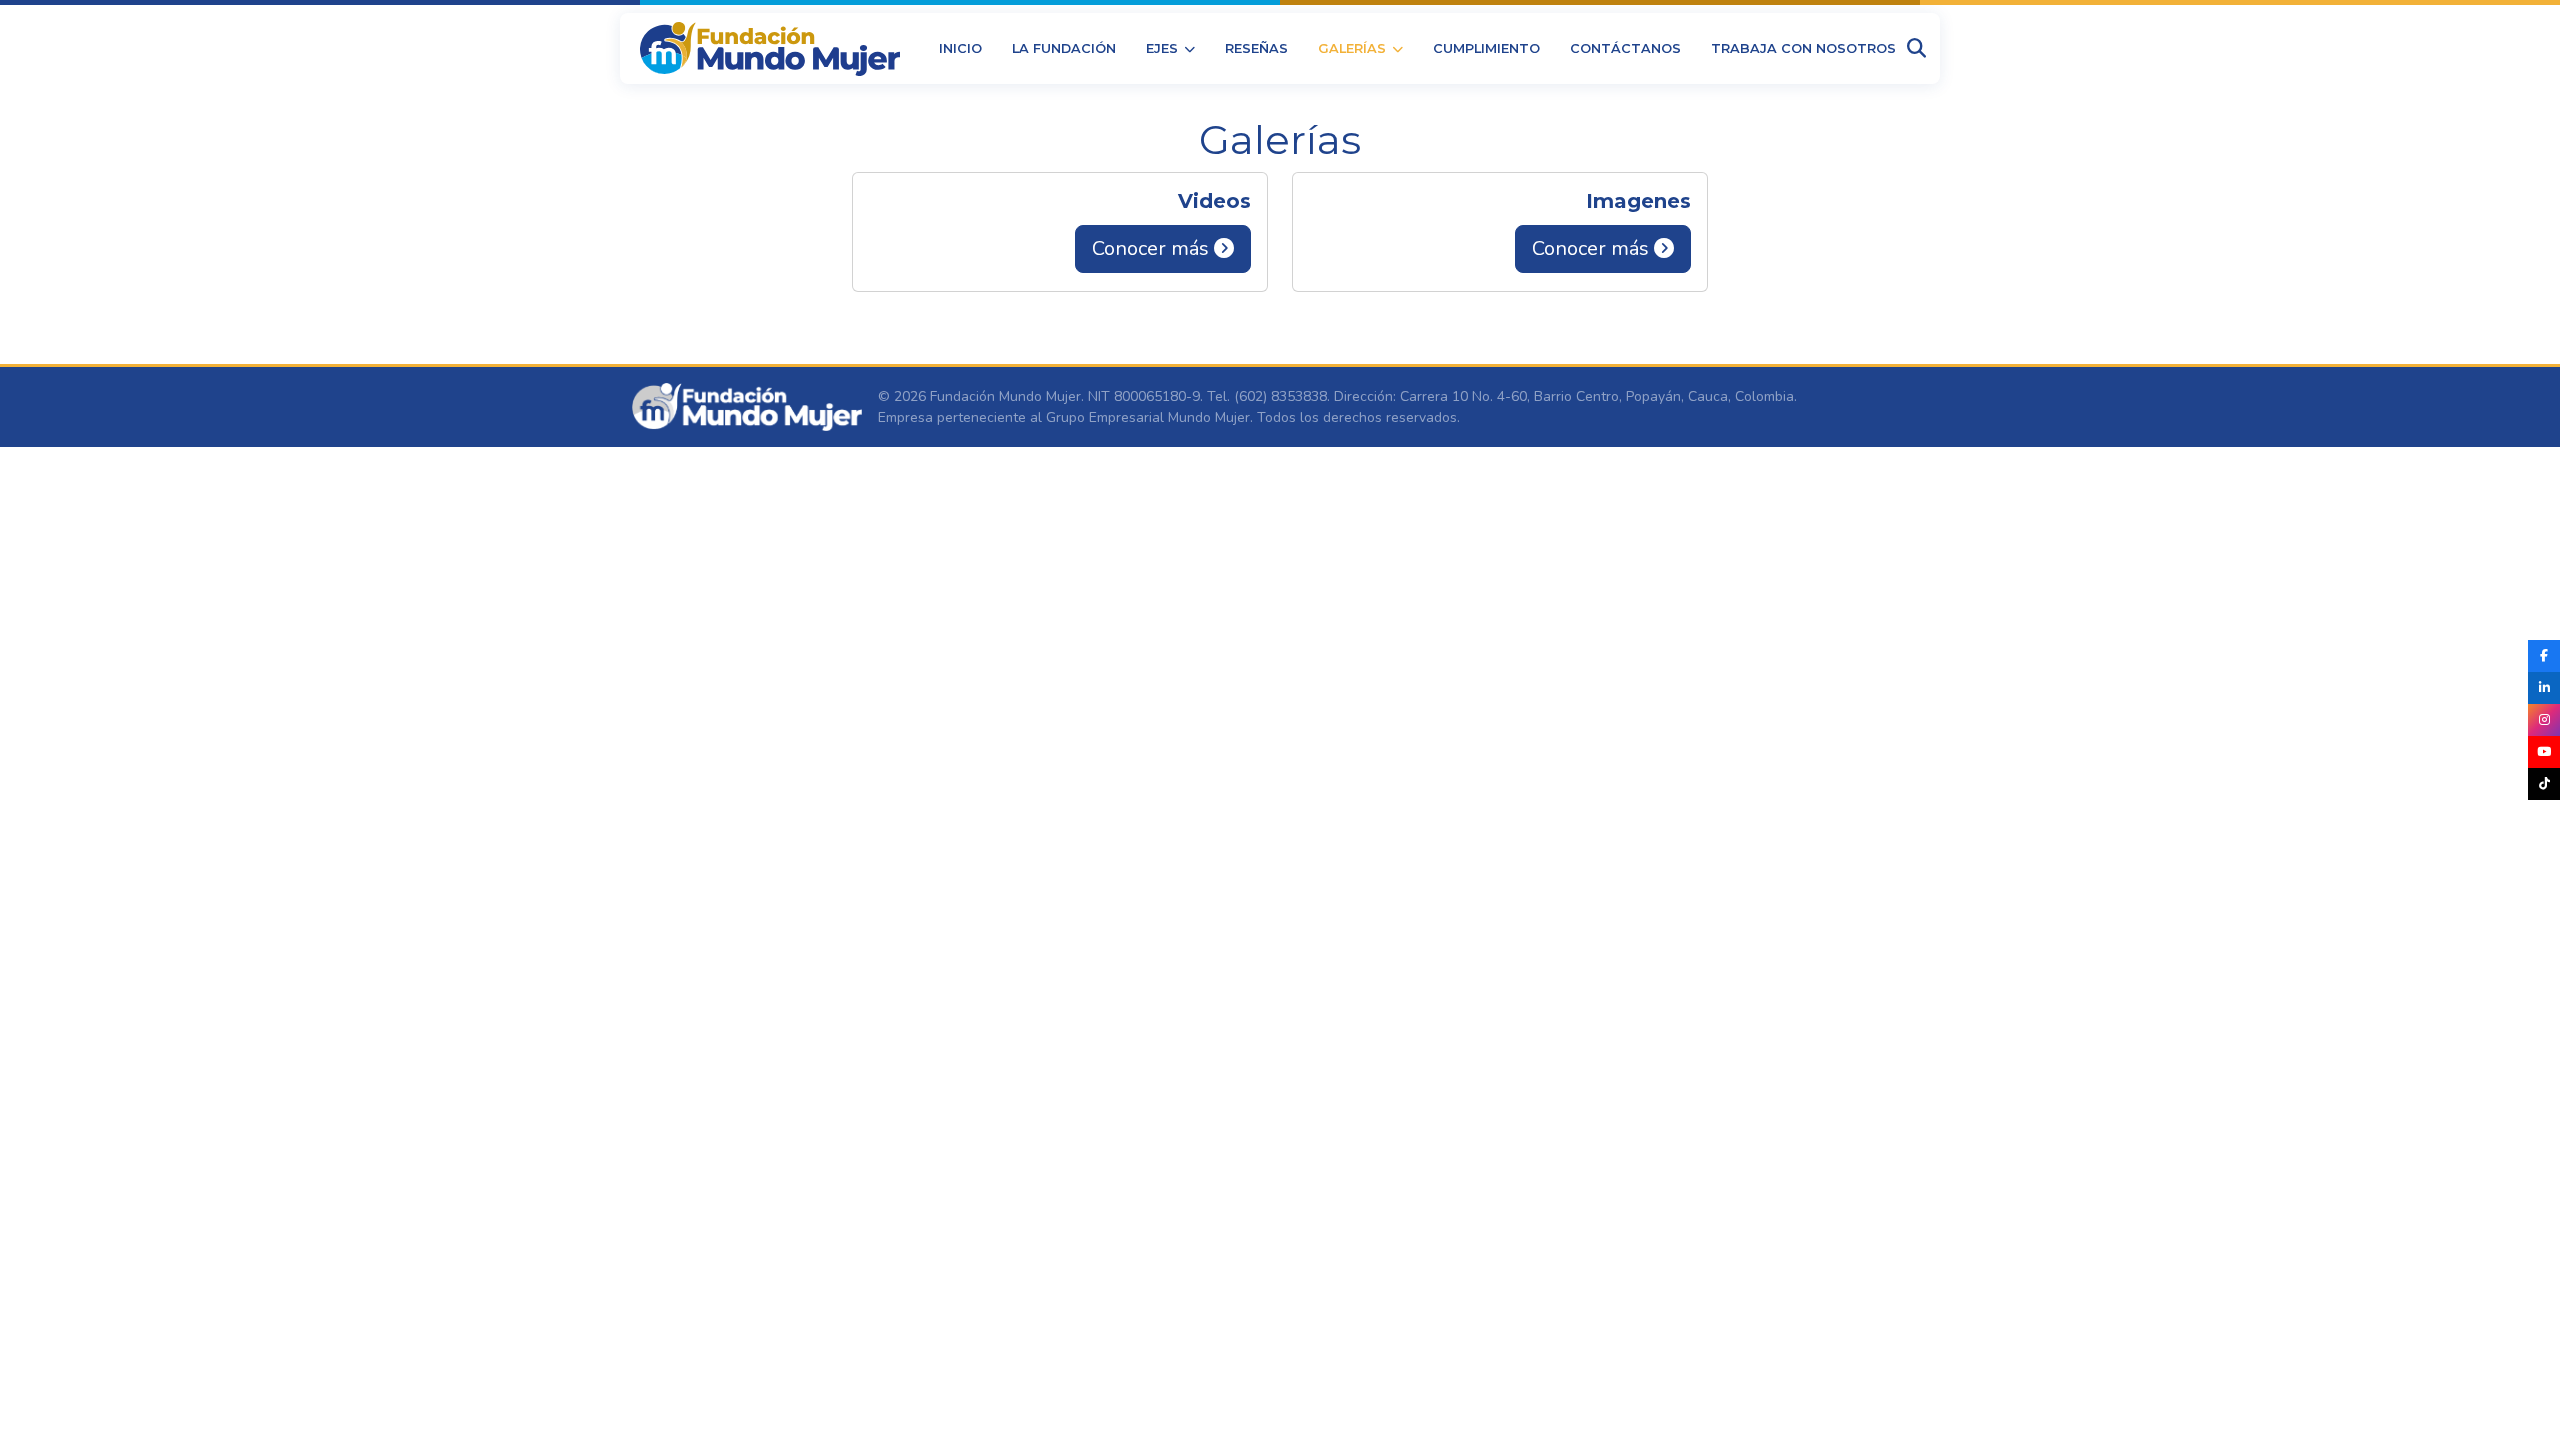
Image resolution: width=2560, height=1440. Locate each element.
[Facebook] (2544, 656)
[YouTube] (2544, 752)
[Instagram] (2544, 720)
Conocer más (1153, 248)
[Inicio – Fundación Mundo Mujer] (770, 49)
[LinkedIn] (2544, 688)
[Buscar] (1916, 48)
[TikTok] (2544, 784)
